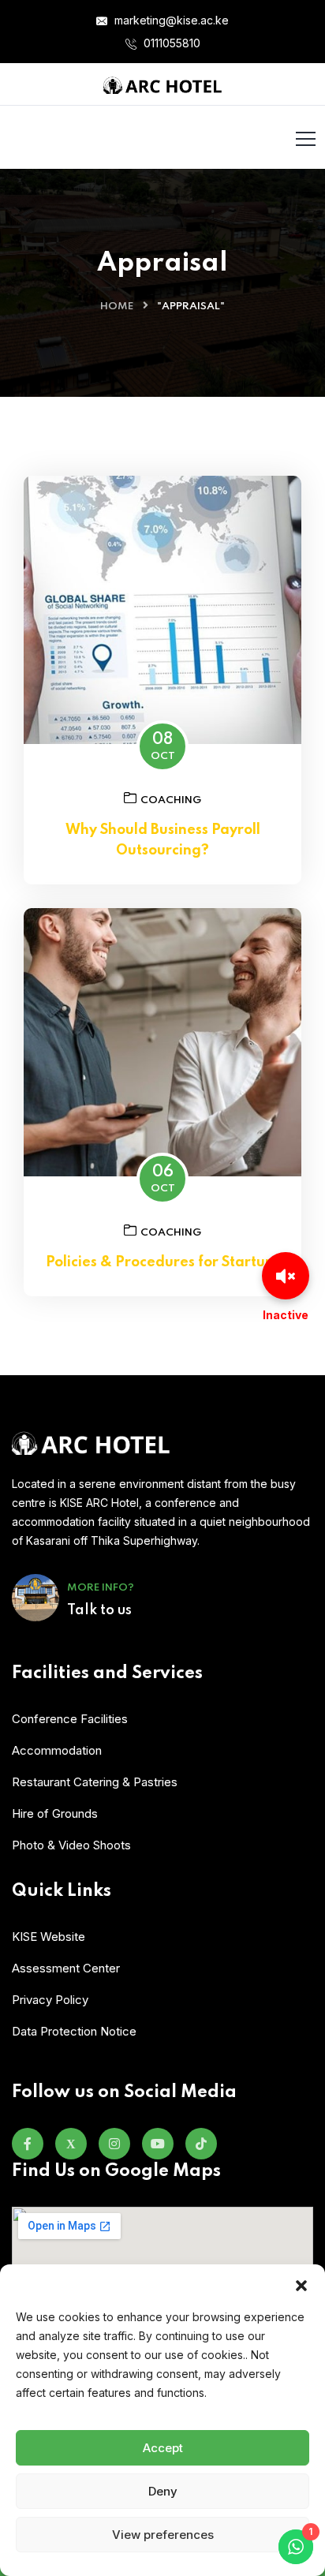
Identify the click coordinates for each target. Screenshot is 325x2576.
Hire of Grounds (55, 1813)
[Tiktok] (201, 2144)
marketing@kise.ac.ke (170, 20)
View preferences (163, 2535)
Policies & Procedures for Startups (163, 1262)
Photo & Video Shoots (71, 1845)
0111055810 (170, 43)
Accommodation (57, 1750)
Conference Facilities (70, 1719)
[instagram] (114, 2144)
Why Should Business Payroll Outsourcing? (163, 840)
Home (117, 307)
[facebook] (28, 2144)
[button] (301, 2284)
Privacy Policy (50, 2000)
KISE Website (49, 1937)
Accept (163, 2448)
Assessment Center (66, 1968)
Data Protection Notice (74, 2031)
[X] (71, 2144)
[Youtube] (158, 2144)
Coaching (171, 800)
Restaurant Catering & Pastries (95, 1782)
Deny (163, 2491)
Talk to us (99, 1610)
